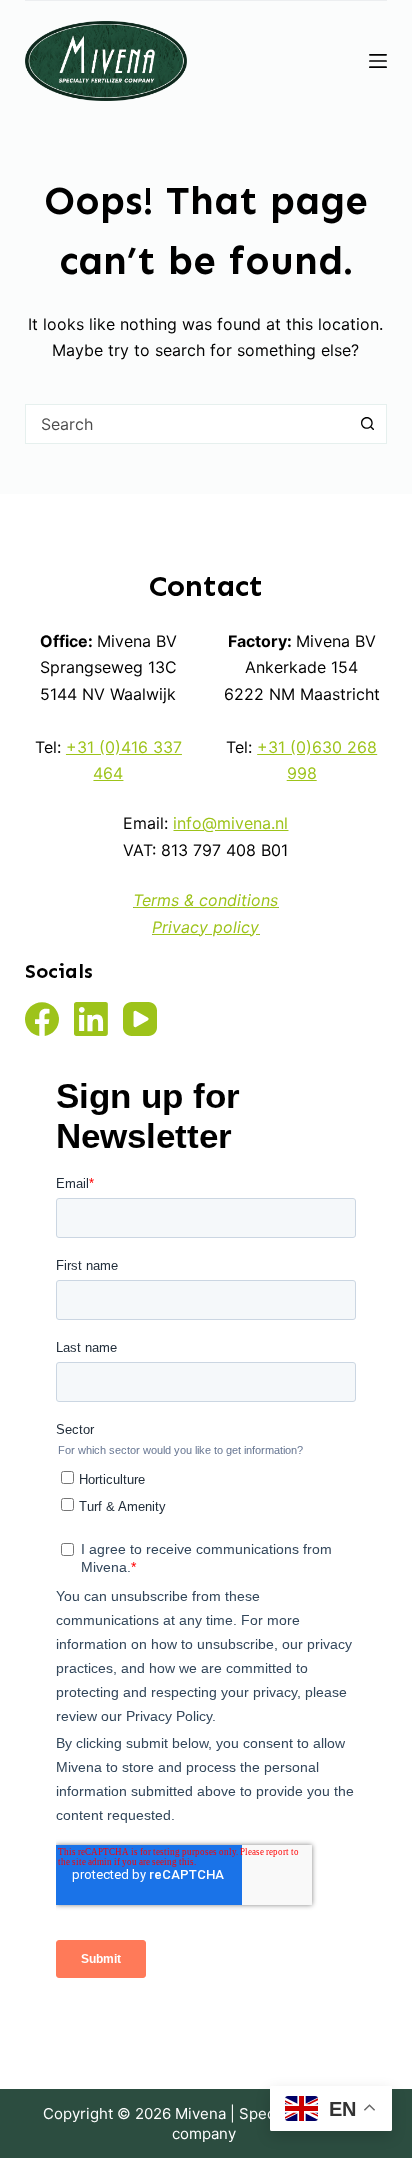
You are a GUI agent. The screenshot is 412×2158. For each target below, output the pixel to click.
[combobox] (187, 424)
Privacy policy (205, 927)
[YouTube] (140, 1019)
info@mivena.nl (230, 823)
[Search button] (367, 424)
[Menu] (378, 61)
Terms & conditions (205, 900)
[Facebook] (42, 1019)
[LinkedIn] (91, 1019)
